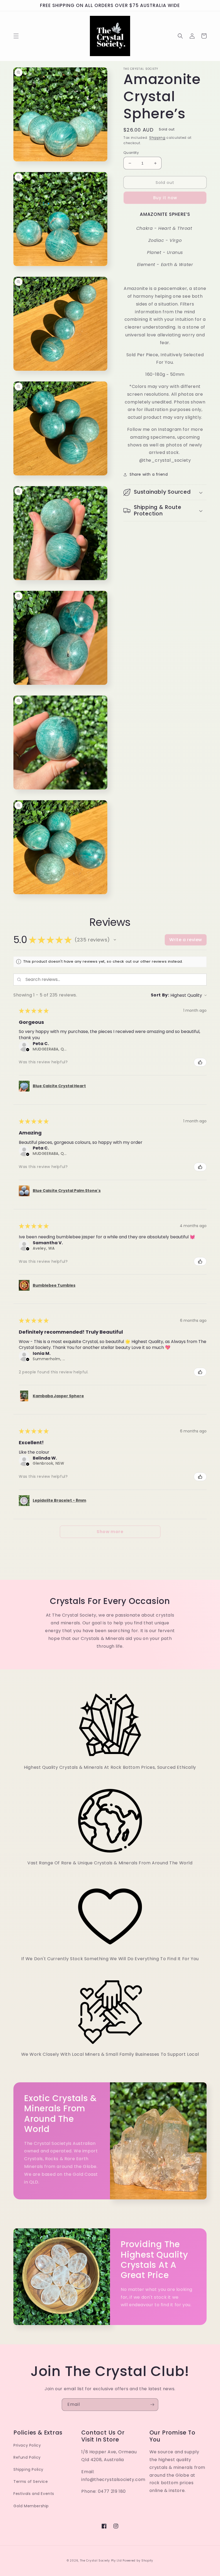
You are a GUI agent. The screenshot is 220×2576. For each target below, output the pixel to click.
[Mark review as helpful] (200, 1062)
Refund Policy (27, 2457)
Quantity (131, 153)
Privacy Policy (27, 2445)
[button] (16, 36)
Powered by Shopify (138, 2561)
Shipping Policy (28, 2469)
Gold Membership (31, 2506)
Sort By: (160, 995)
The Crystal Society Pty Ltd (101, 2561)
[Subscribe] (152, 2405)
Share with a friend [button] (149, 474)
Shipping (157, 138)
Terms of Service (31, 2482)
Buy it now (165, 198)
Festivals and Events (34, 2494)
